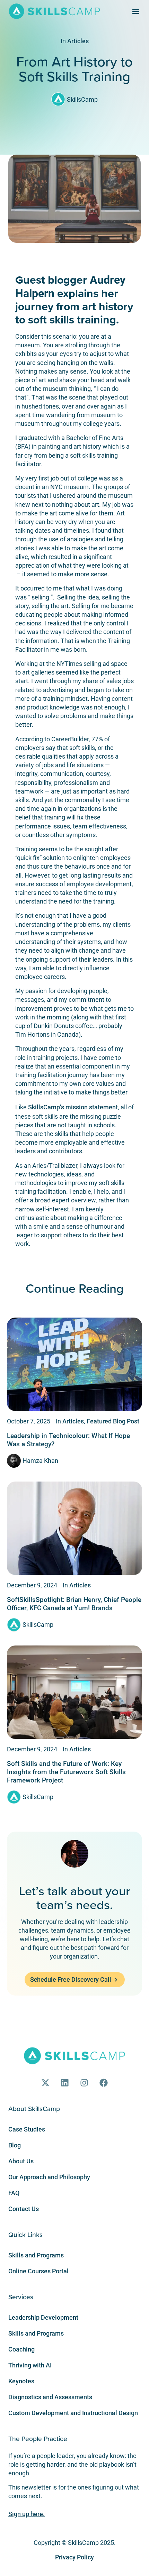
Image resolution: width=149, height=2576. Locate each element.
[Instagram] (84, 2083)
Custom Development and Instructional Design (73, 2413)
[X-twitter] (45, 2083)
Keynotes (21, 2381)
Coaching (21, 2349)
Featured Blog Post (113, 1421)
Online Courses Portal (38, 2271)
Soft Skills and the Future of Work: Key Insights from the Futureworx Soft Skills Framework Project (66, 1772)
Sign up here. (27, 2514)
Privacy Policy (74, 2557)
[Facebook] (104, 2083)
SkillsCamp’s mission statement (72, 1107)
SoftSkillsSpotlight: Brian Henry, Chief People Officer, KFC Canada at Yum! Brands (74, 1604)
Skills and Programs (36, 2255)
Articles (78, 41)
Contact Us (24, 2209)
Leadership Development (43, 2317)
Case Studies (27, 2129)
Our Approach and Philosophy (49, 2177)
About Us (21, 2161)
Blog (15, 2145)
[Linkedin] (65, 2083)
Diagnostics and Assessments (50, 2397)
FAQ (14, 2193)
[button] (136, 11)
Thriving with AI (30, 2365)
